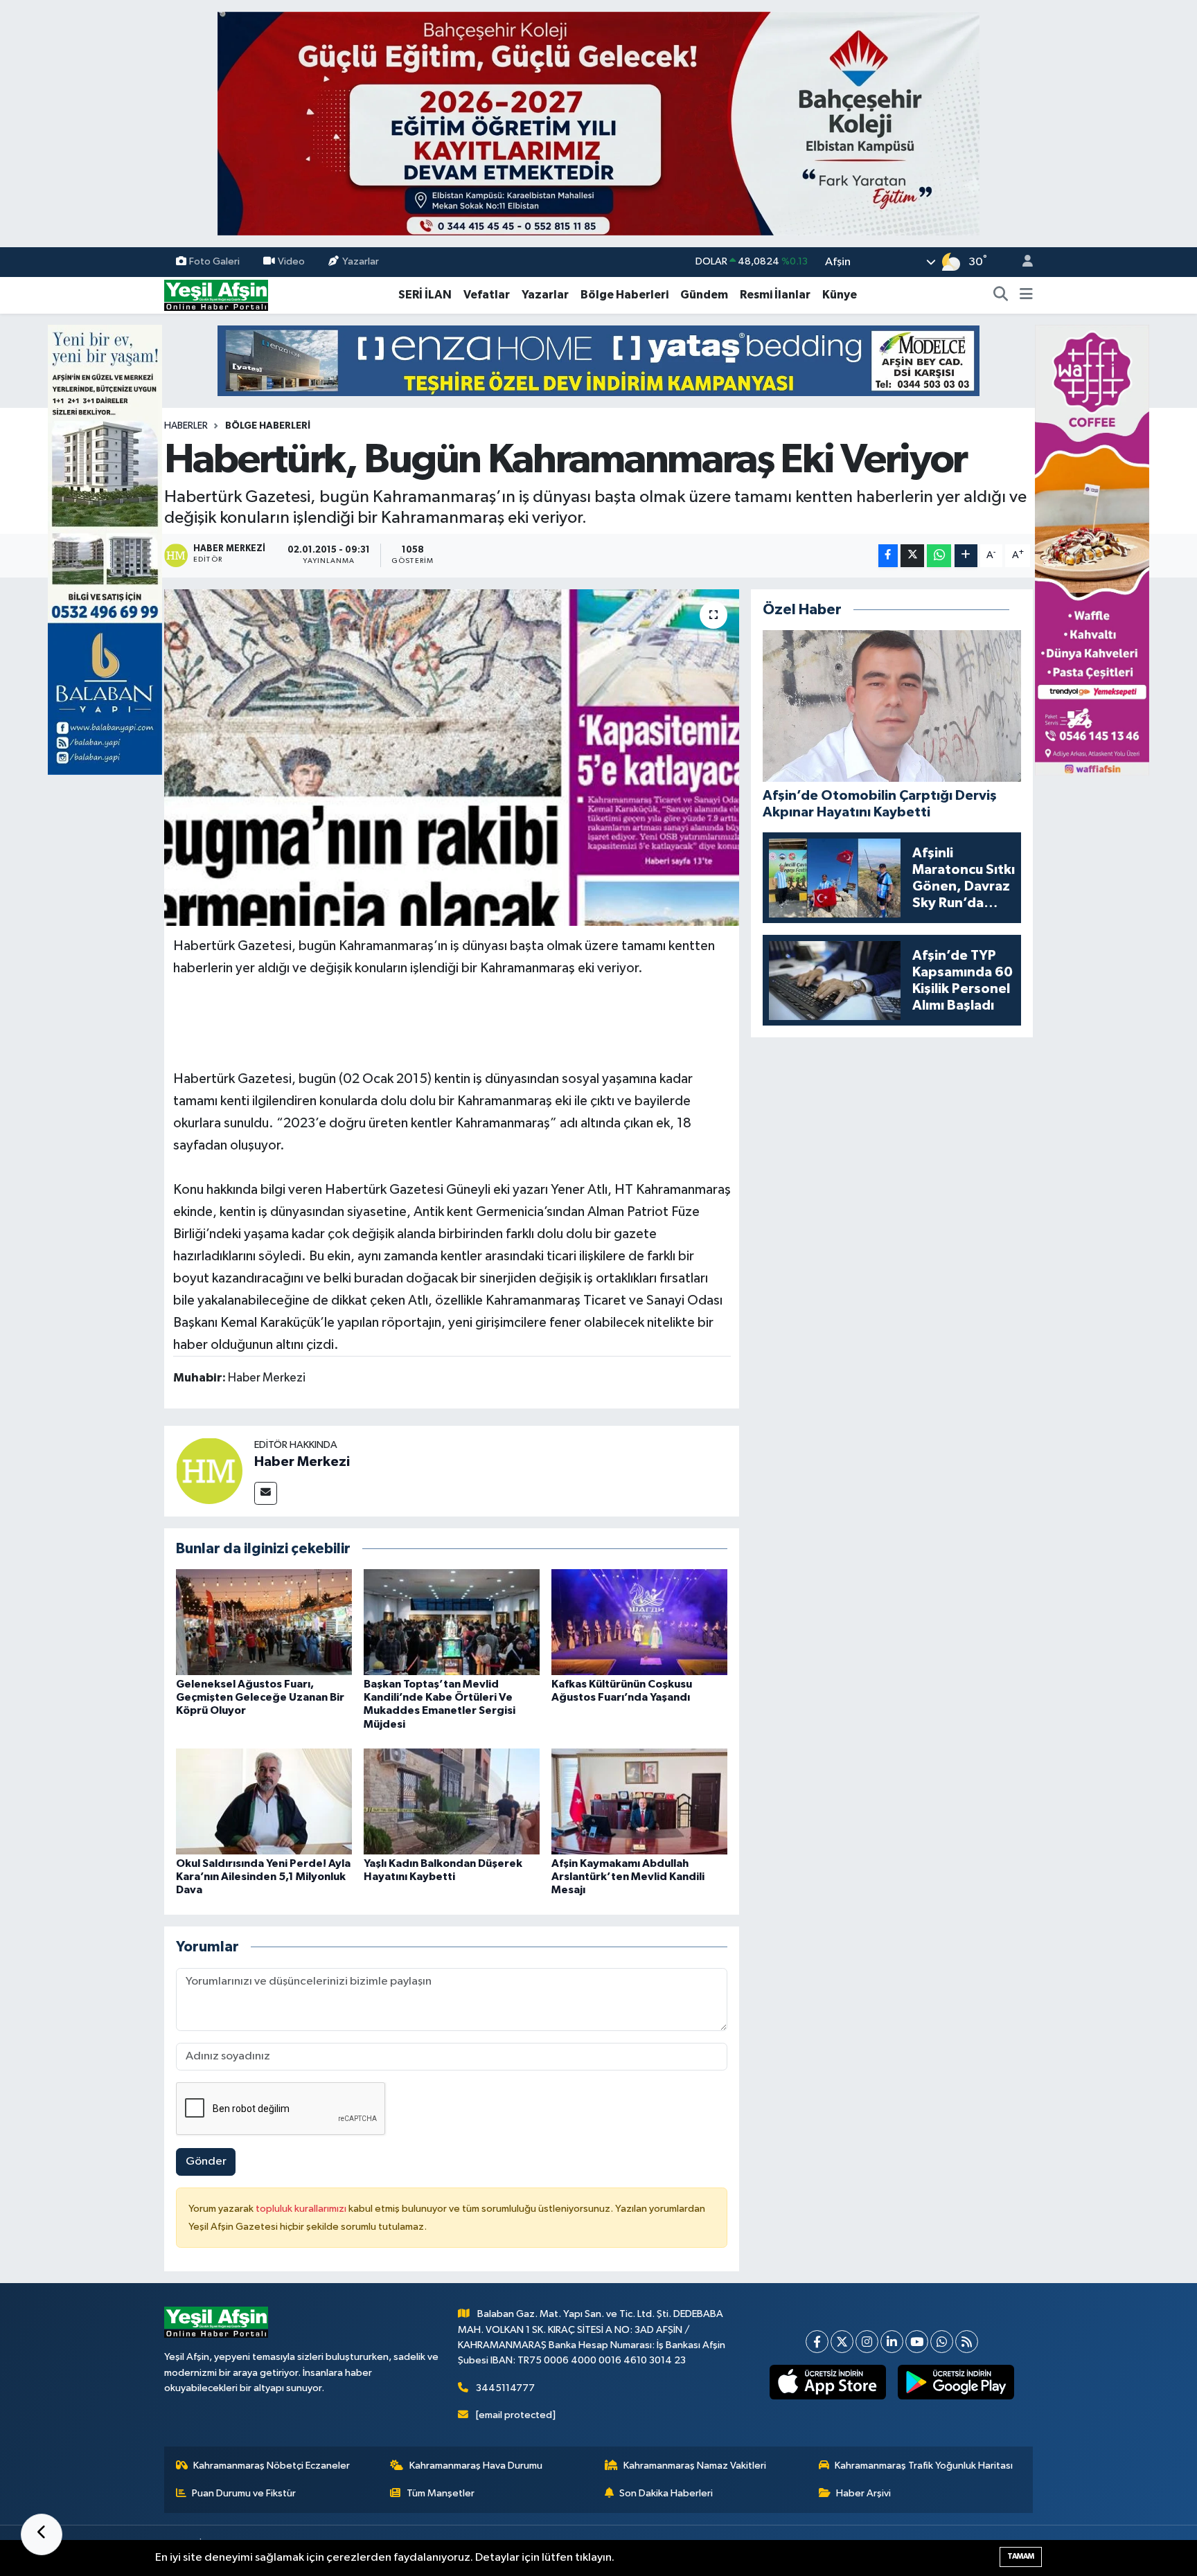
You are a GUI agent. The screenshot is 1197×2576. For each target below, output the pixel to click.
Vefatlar (487, 295)
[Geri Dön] (42, 2534)
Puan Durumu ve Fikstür (244, 2493)
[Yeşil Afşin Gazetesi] (216, 295)
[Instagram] (867, 2342)
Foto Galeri (214, 261)
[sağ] (1092, 549)
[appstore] (828, 2382)
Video (291, 261)
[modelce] (598, 360)
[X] (842, 2342)
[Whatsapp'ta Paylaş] (939, 556)
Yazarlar (361, 261)
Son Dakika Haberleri (666, 2493)
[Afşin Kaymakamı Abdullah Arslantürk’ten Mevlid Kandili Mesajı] (639, 1801)
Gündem (704, 295)
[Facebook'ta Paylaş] (888, 556)
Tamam (1021, 2556)
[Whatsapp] (942, 2342)
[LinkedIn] (892, 2342)
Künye (840, 295)
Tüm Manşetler (441, 2493)
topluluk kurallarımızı (302, 2209)
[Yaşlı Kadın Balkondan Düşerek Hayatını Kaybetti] (452, 1801)
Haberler (186, 426)
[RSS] (967, 2342)
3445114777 (505, 2388)
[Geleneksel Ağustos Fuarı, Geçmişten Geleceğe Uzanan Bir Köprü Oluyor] (264, 1622)
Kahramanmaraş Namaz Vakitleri (695, 2466)
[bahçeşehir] (598, 124)
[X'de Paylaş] (912, 556)
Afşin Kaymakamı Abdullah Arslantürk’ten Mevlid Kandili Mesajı (628, 1877)
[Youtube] (917, 2342)
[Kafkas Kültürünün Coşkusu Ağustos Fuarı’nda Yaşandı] (639, 1622)
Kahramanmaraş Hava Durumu (476, 2466)
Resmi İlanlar (775, 295)
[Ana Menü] (1026, 295)
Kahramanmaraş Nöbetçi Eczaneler (272, 2466)
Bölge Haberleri (624, 295)
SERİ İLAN (425, 295)
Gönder (206, 2162)
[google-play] (956, 2382)
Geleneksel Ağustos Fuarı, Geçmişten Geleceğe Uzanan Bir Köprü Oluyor (260, 1697)
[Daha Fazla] (966, 556)
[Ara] (1001, 295)
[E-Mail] (266, 1493)
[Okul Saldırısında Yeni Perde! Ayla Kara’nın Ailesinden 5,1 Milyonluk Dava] (264, 1801)
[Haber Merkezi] (209, 1470)
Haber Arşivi (863, 2493)
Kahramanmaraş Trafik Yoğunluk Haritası (924, 2466)
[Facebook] (817, 2342)
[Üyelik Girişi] (1022, 262)
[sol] (105, 549)
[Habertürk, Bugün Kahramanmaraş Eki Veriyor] (452, 758)
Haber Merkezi (302, 1462)
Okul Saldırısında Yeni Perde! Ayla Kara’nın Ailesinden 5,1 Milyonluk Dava (263, 1877)
